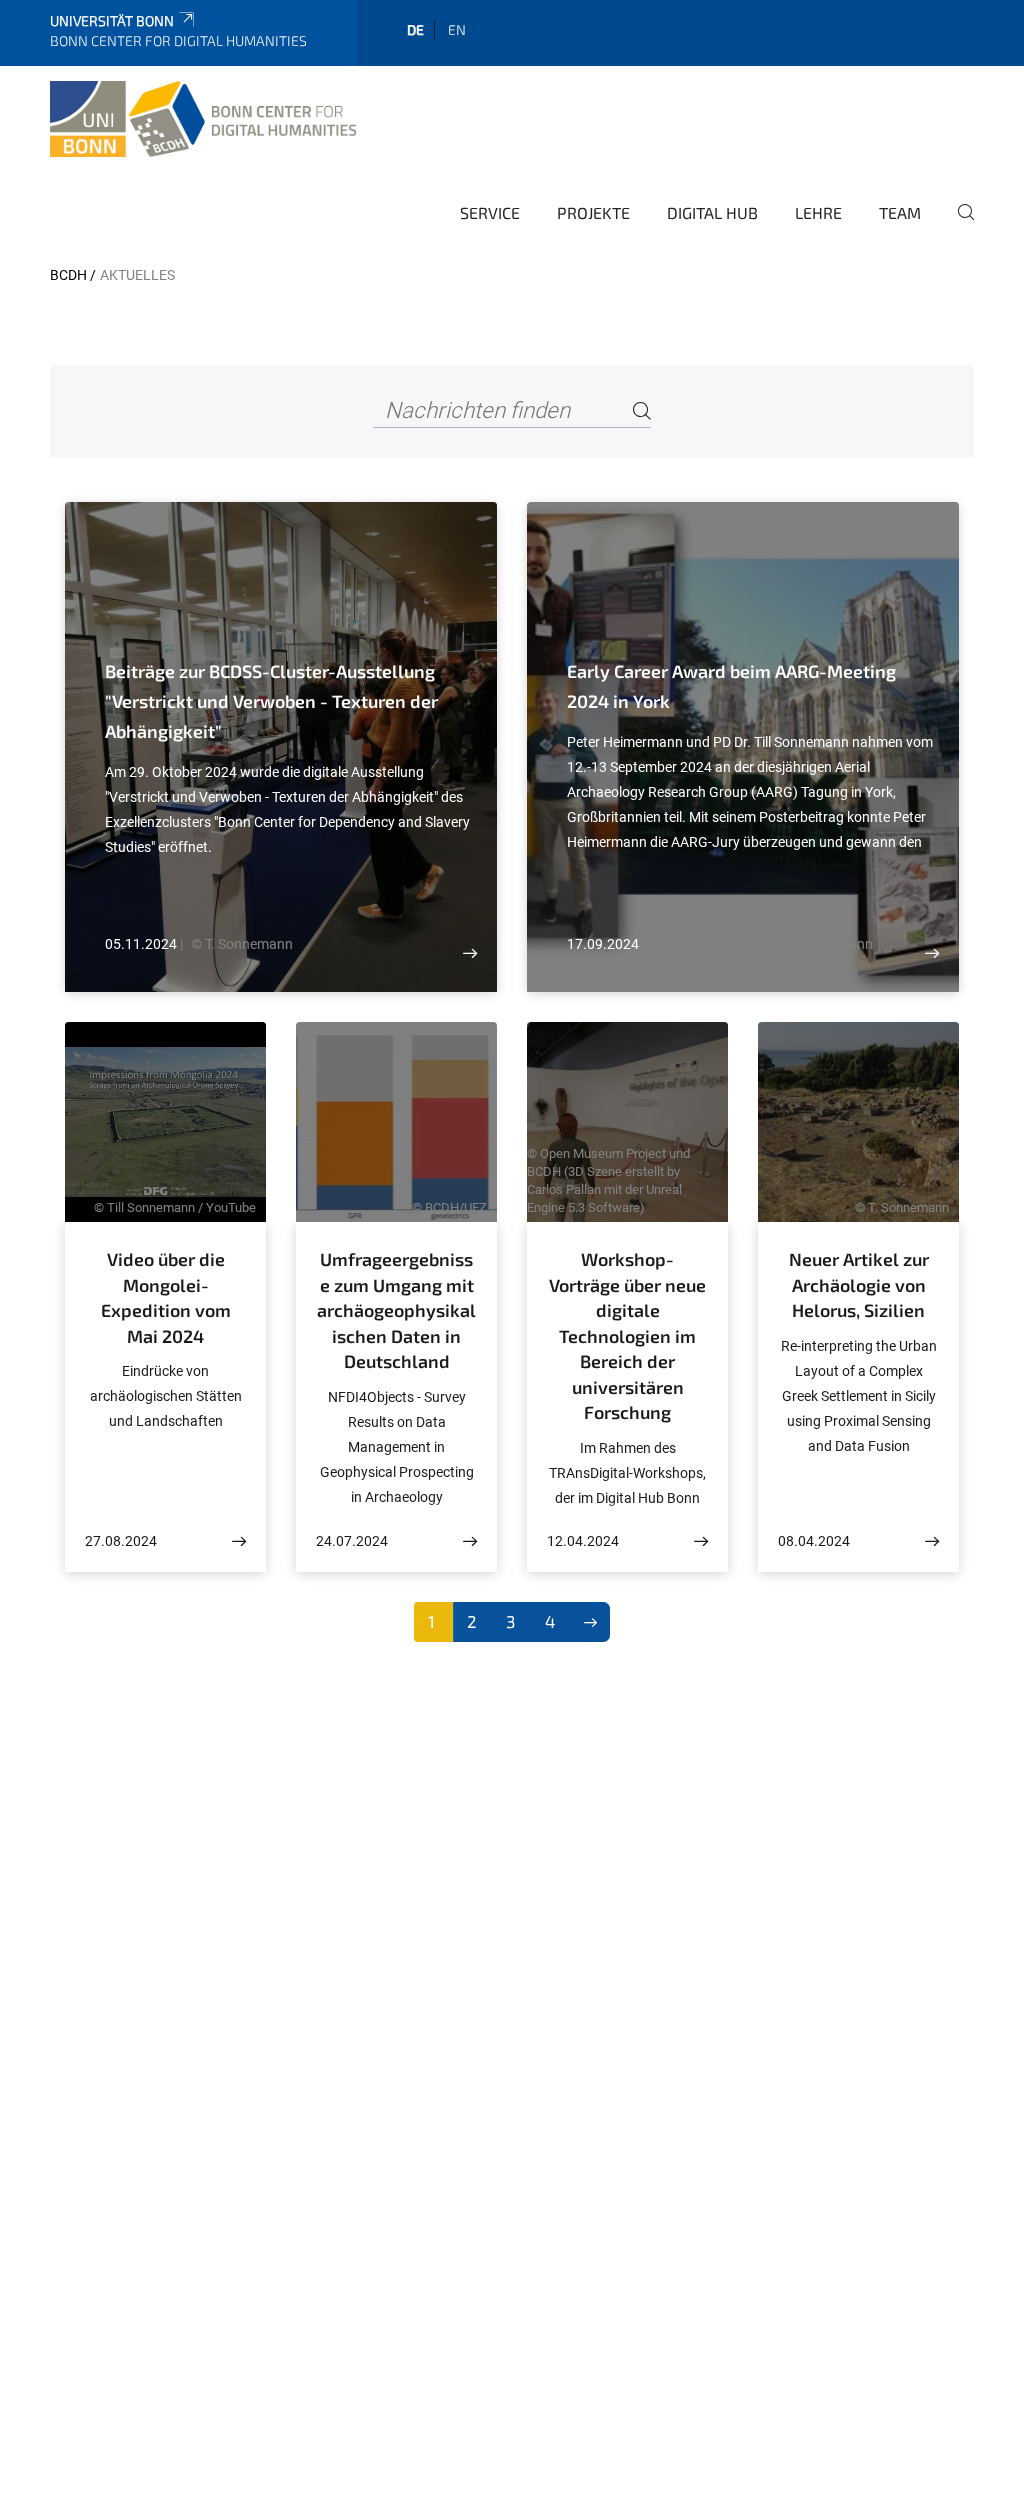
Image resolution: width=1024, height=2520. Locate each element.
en (457, 29)
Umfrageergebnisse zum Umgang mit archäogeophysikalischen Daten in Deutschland (396, 1310)
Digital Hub (712, 212)
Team (900, 212)
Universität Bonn (112, 20)
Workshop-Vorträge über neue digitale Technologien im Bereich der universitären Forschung (627, 1335)
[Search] (642, 411)
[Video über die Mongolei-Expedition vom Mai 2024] (239, 1541)
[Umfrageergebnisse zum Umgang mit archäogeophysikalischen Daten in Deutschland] (470, 1541)
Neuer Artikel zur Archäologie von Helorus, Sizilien (859, 1284)
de (415, 29)
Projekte (593, 212)
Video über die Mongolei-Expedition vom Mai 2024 (166, 1297)
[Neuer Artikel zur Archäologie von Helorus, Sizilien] (932, 1541)
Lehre (818, 212)
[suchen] (958, 226)
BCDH (68, 275)
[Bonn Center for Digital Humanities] (205, 119)
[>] (590, 1622)
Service (490, 212)
